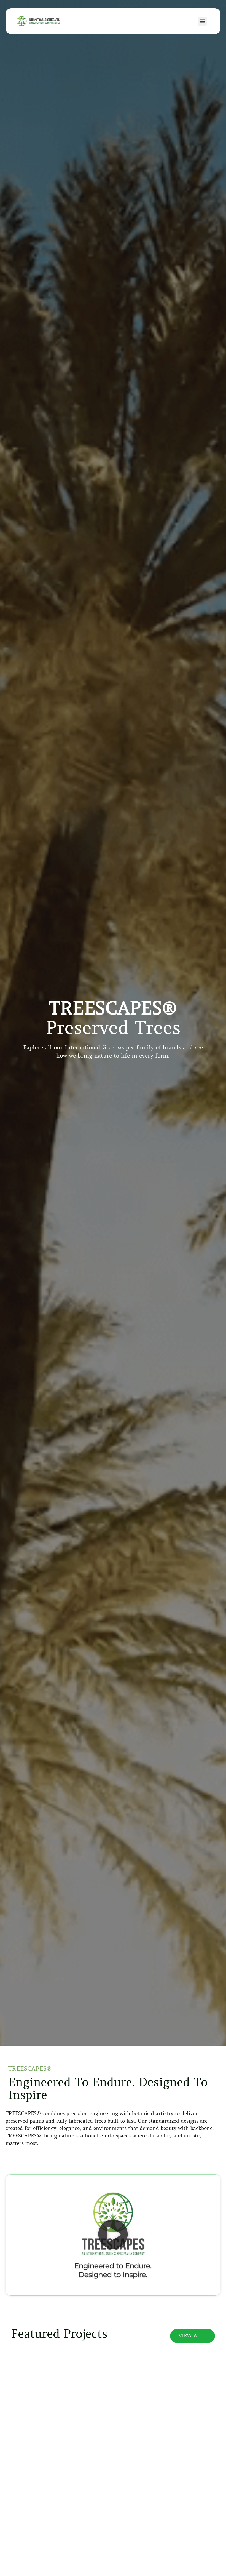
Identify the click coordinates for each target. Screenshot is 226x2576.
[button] (202, 21)
